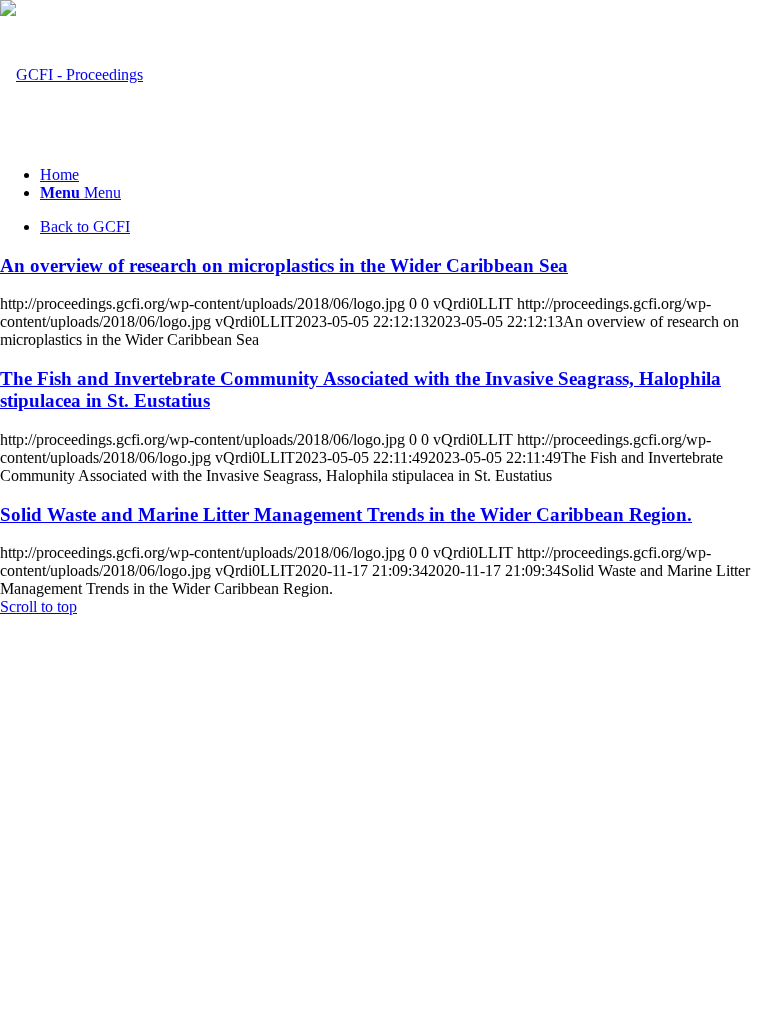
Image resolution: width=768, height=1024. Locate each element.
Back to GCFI (85, 226)
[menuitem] (404, 175)
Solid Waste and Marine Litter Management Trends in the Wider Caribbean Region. (346, 514)
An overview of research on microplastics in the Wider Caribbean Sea (284, 265)
